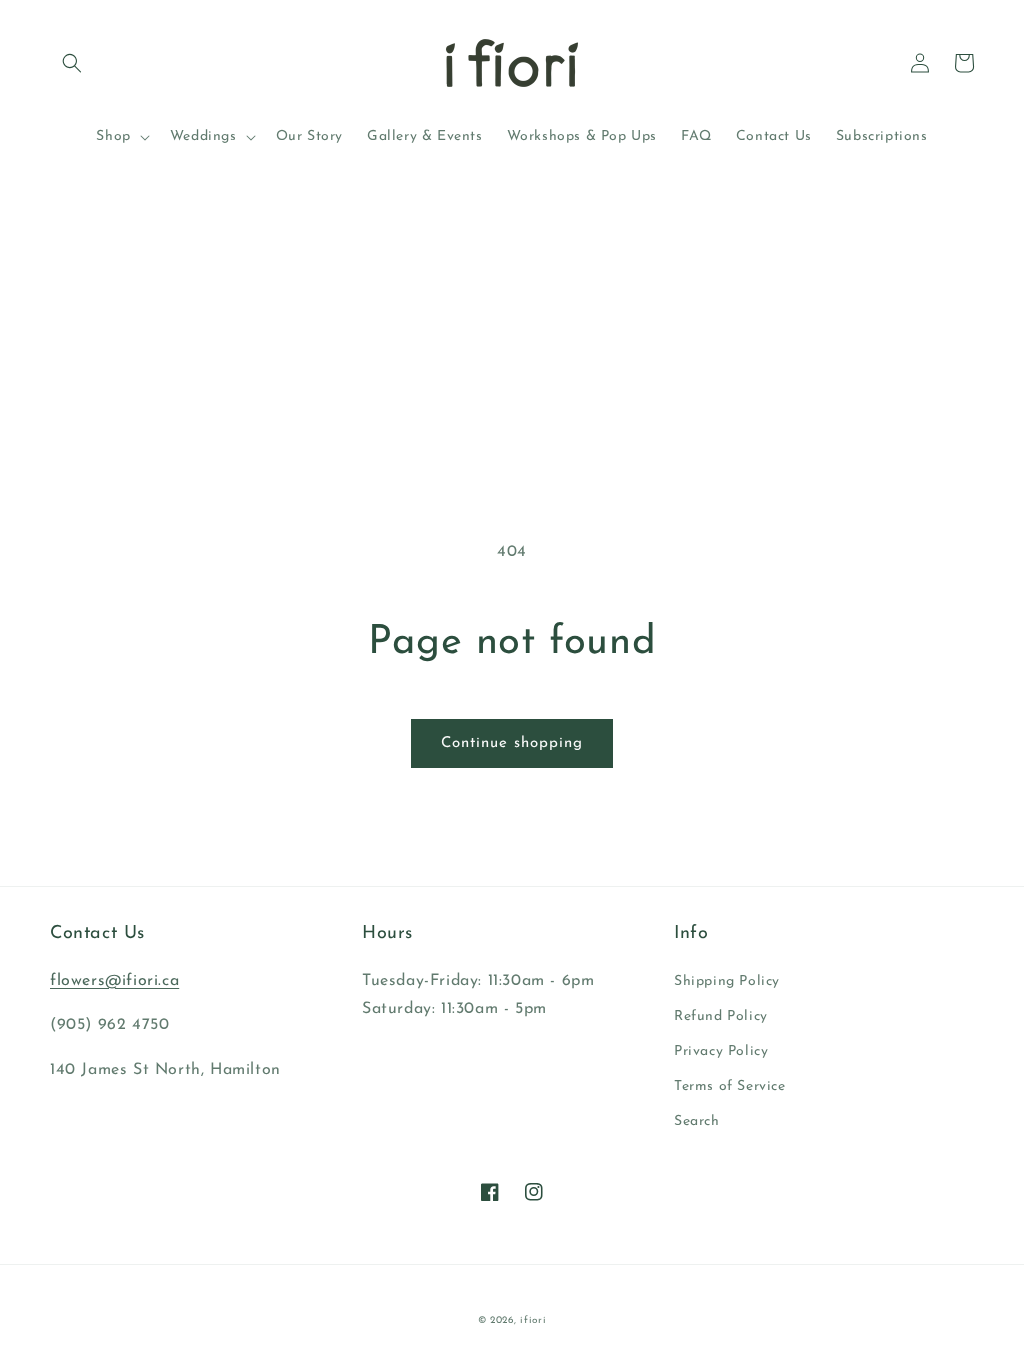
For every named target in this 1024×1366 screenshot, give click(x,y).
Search (697, 1121)
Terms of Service (730, 1086)
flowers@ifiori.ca (114, 981)
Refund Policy (721, 1016)
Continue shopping (512, 743)
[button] (72, 63)
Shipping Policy (727, 981)
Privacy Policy (721, 1051)
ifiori (533, 1320)
